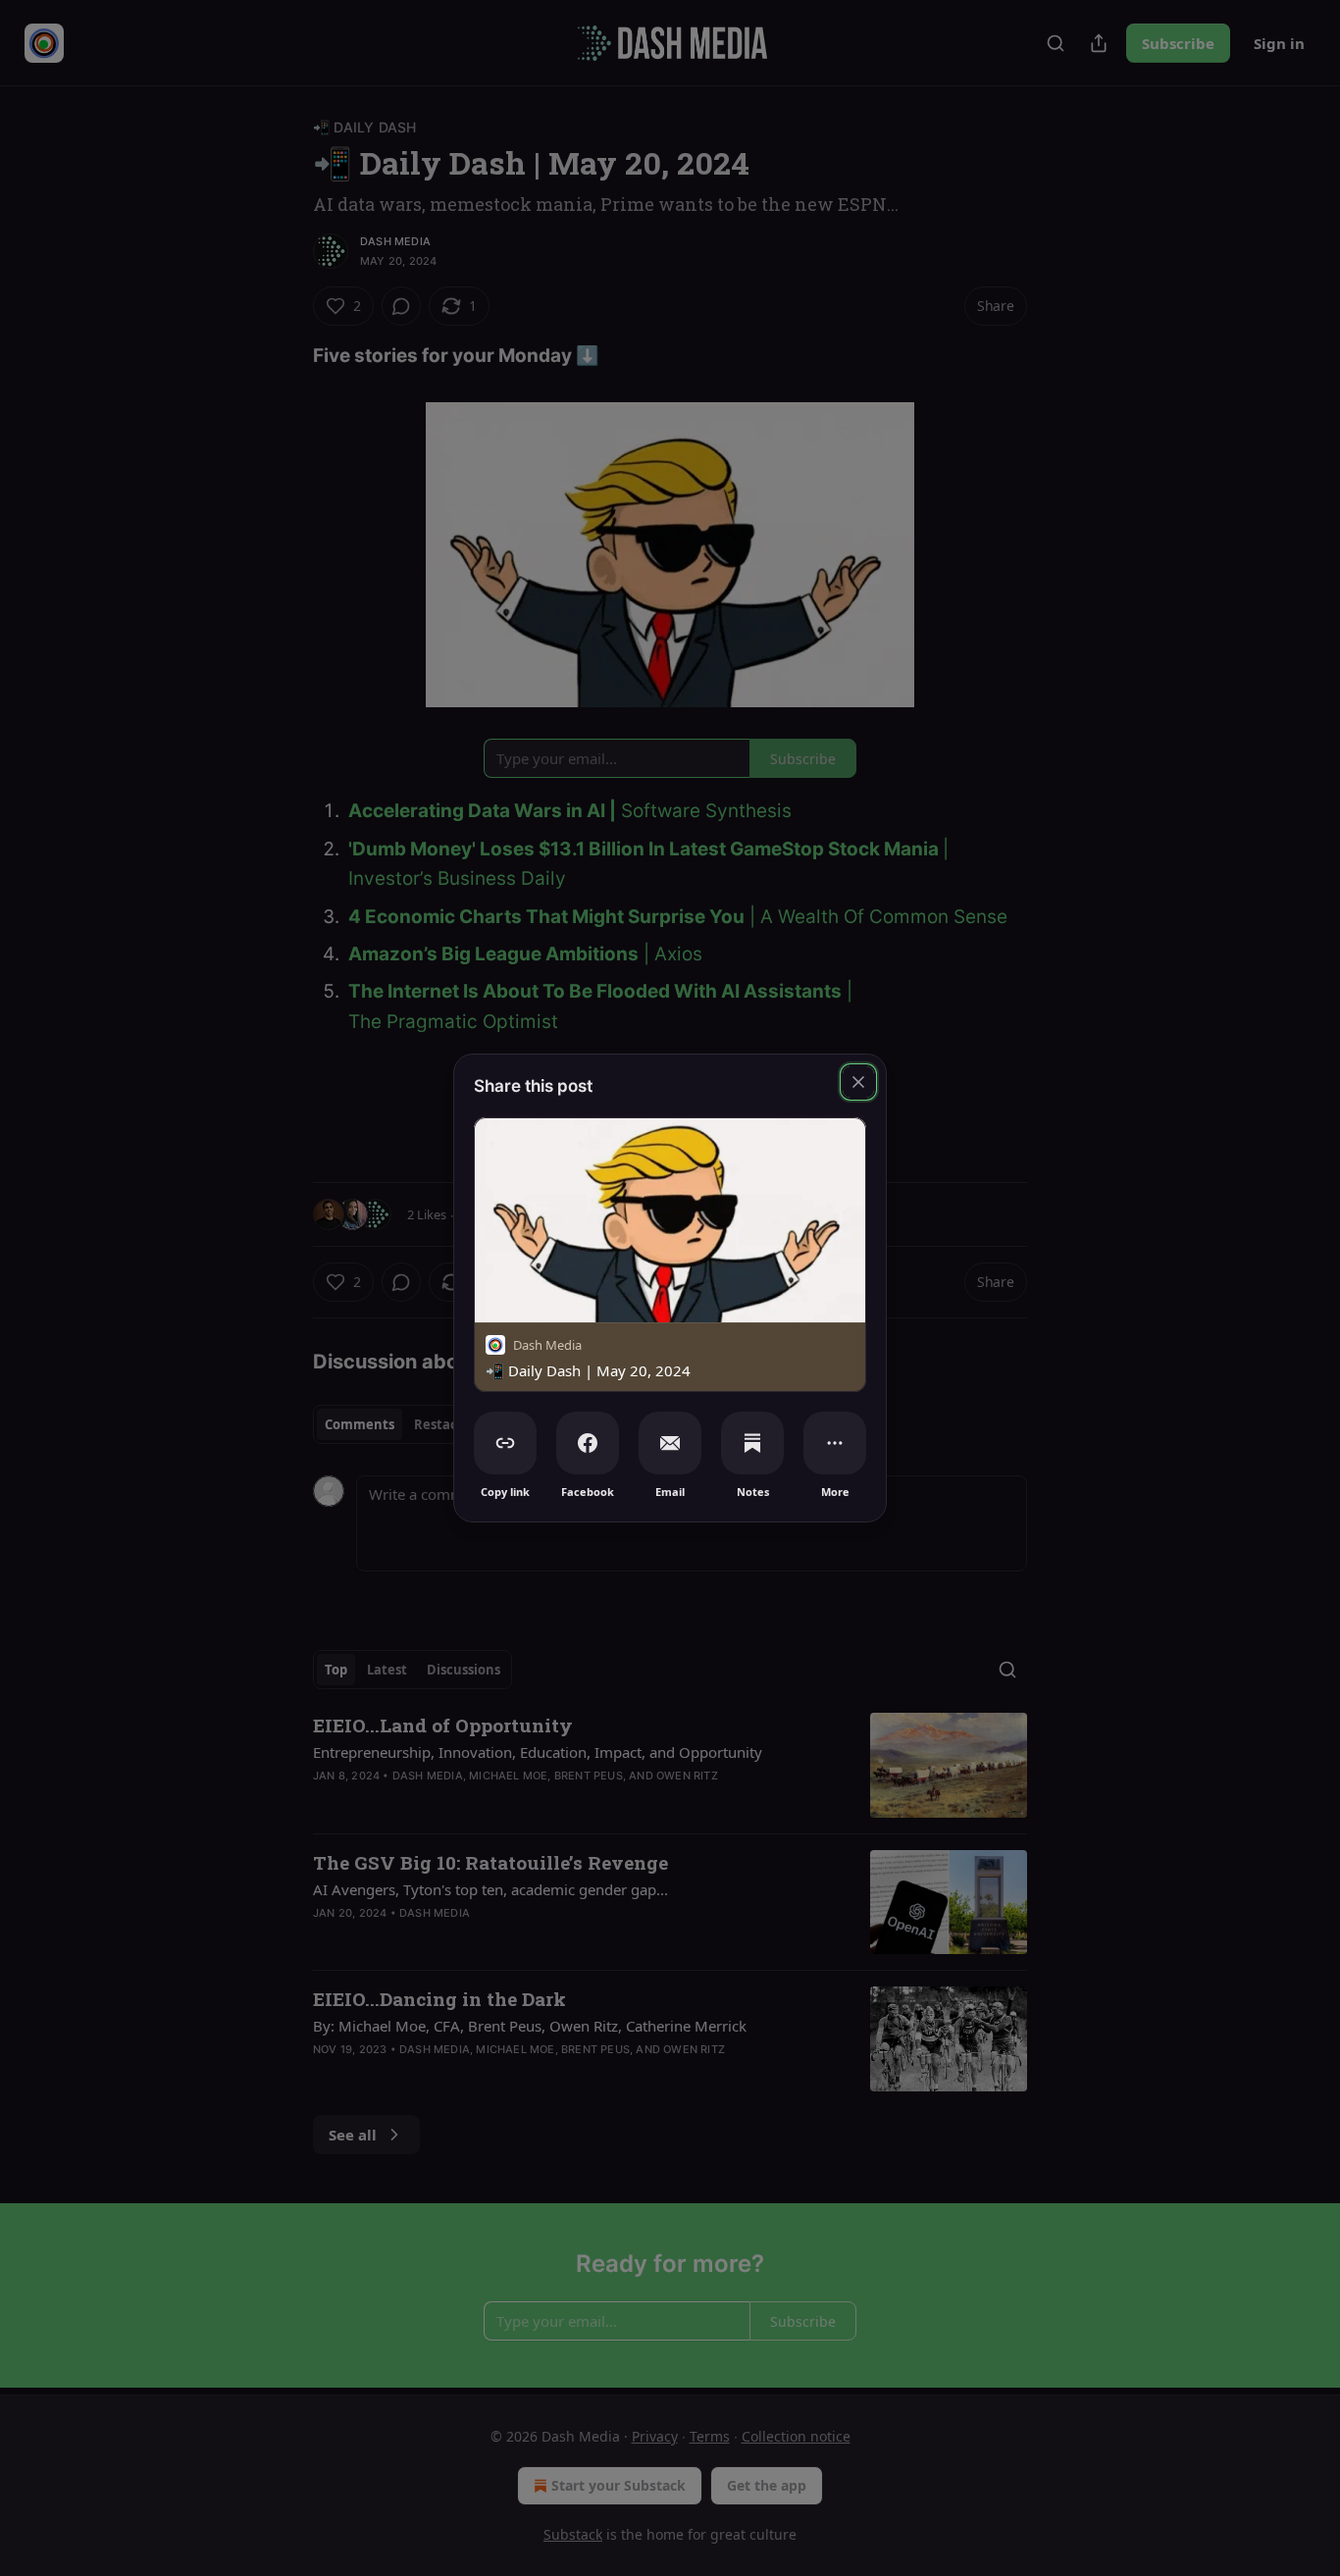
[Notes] (752, 1443)
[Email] (670, 1443)
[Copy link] (505, 1443)
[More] (835, 1443)
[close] (858, 1082)
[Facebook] (588, 1443)
